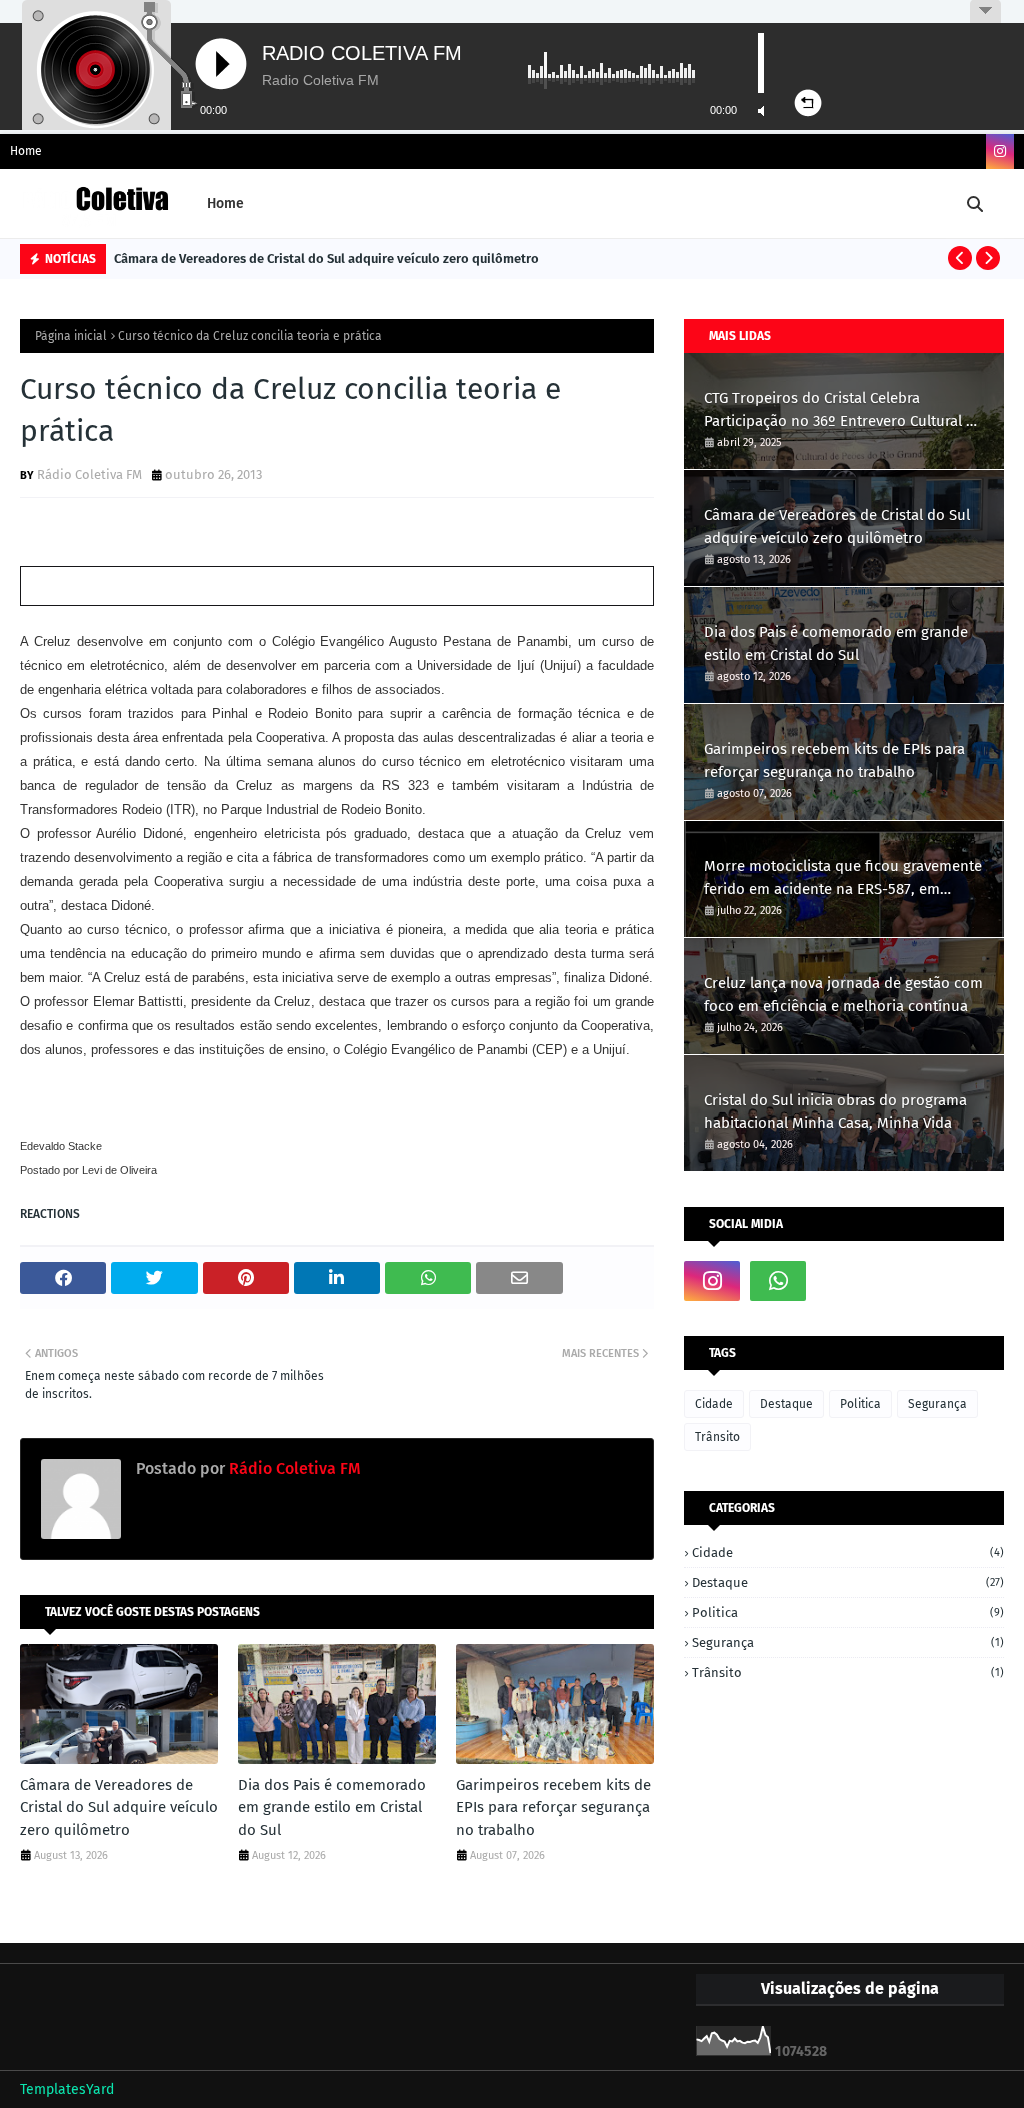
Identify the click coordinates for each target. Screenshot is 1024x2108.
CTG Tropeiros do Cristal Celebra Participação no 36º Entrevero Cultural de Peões (843, 410)
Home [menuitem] (225, 203)
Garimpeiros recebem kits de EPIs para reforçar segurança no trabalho (553, 1807)
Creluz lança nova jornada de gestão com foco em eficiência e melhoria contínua (843, 994)
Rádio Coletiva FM (89, 474)
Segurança (937, 1404)
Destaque (786, 1404)
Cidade (714, 1404)
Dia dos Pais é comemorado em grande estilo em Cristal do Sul (332, 1807)
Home (26, 151)
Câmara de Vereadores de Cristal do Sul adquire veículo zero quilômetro (326, 258)
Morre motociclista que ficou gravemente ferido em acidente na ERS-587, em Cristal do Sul (843, 878)
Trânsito (717, 1437)
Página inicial (71, 336)
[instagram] (1000, 151)
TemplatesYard (67, 2089)
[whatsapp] (778, 1281)
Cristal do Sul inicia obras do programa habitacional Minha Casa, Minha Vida (835, 1111)
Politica (860, 1404)
